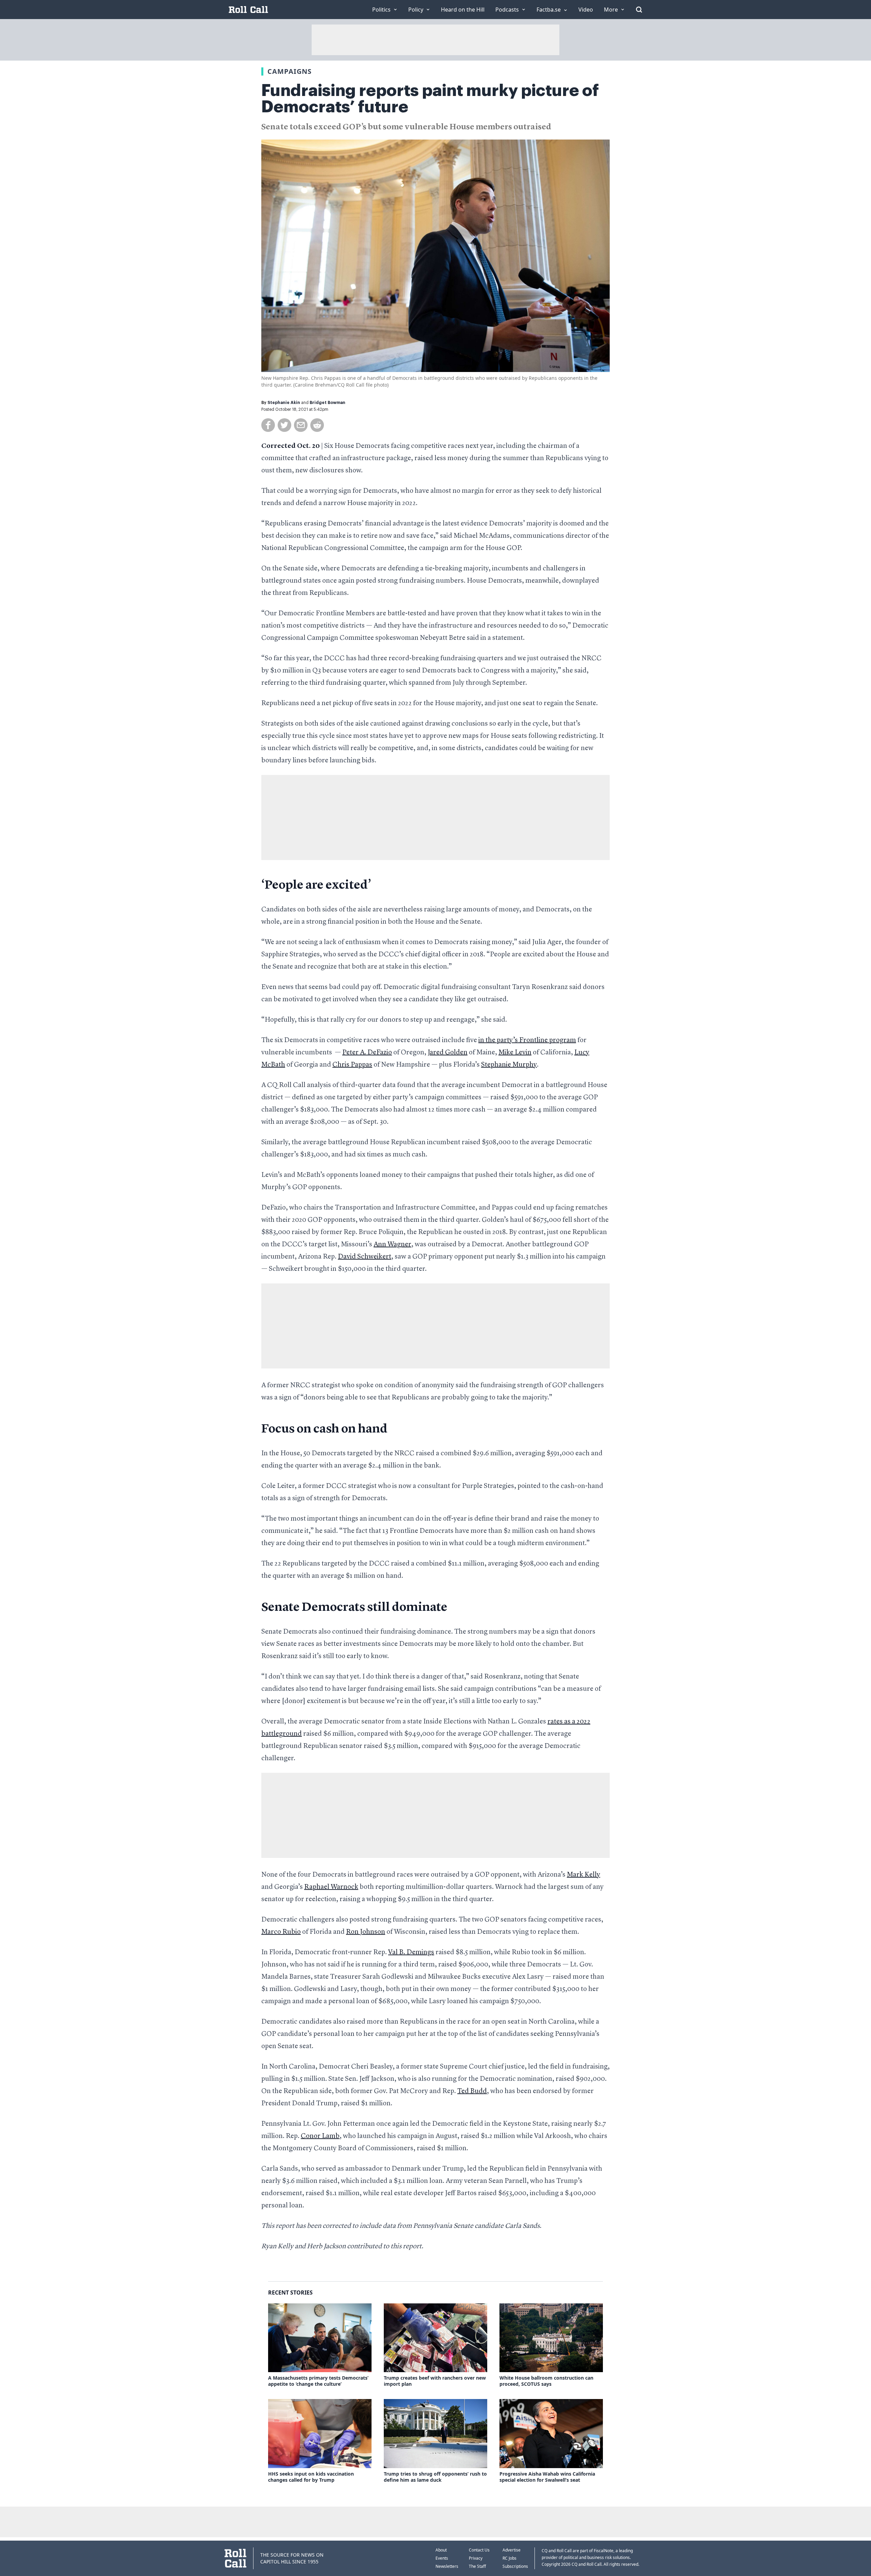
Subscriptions (515, 2566)
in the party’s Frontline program (527, 1040)
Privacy (476, 2558)
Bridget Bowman (327, 403)
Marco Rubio (281, 1932)
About (441, 2550)
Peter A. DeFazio (367, 1053)
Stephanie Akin (284, 403)
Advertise (512, 2550)
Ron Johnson (366, 1932)
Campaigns (290, 71)
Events (442, 2558)
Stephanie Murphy (509, 1065)
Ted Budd (472, 2091)
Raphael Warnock (331, 1887)
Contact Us (479, 2550)
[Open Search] (639, 10)
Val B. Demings (411, 1953)
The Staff (477, 2566)
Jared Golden (448, 1053)
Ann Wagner (392, 1245)
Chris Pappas (352, 1065)
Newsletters (447, 2566)
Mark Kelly (584, 1875)
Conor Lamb (320, 2136)
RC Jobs (510, 2558)
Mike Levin (515, 1053)
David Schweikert (365, 1257)
